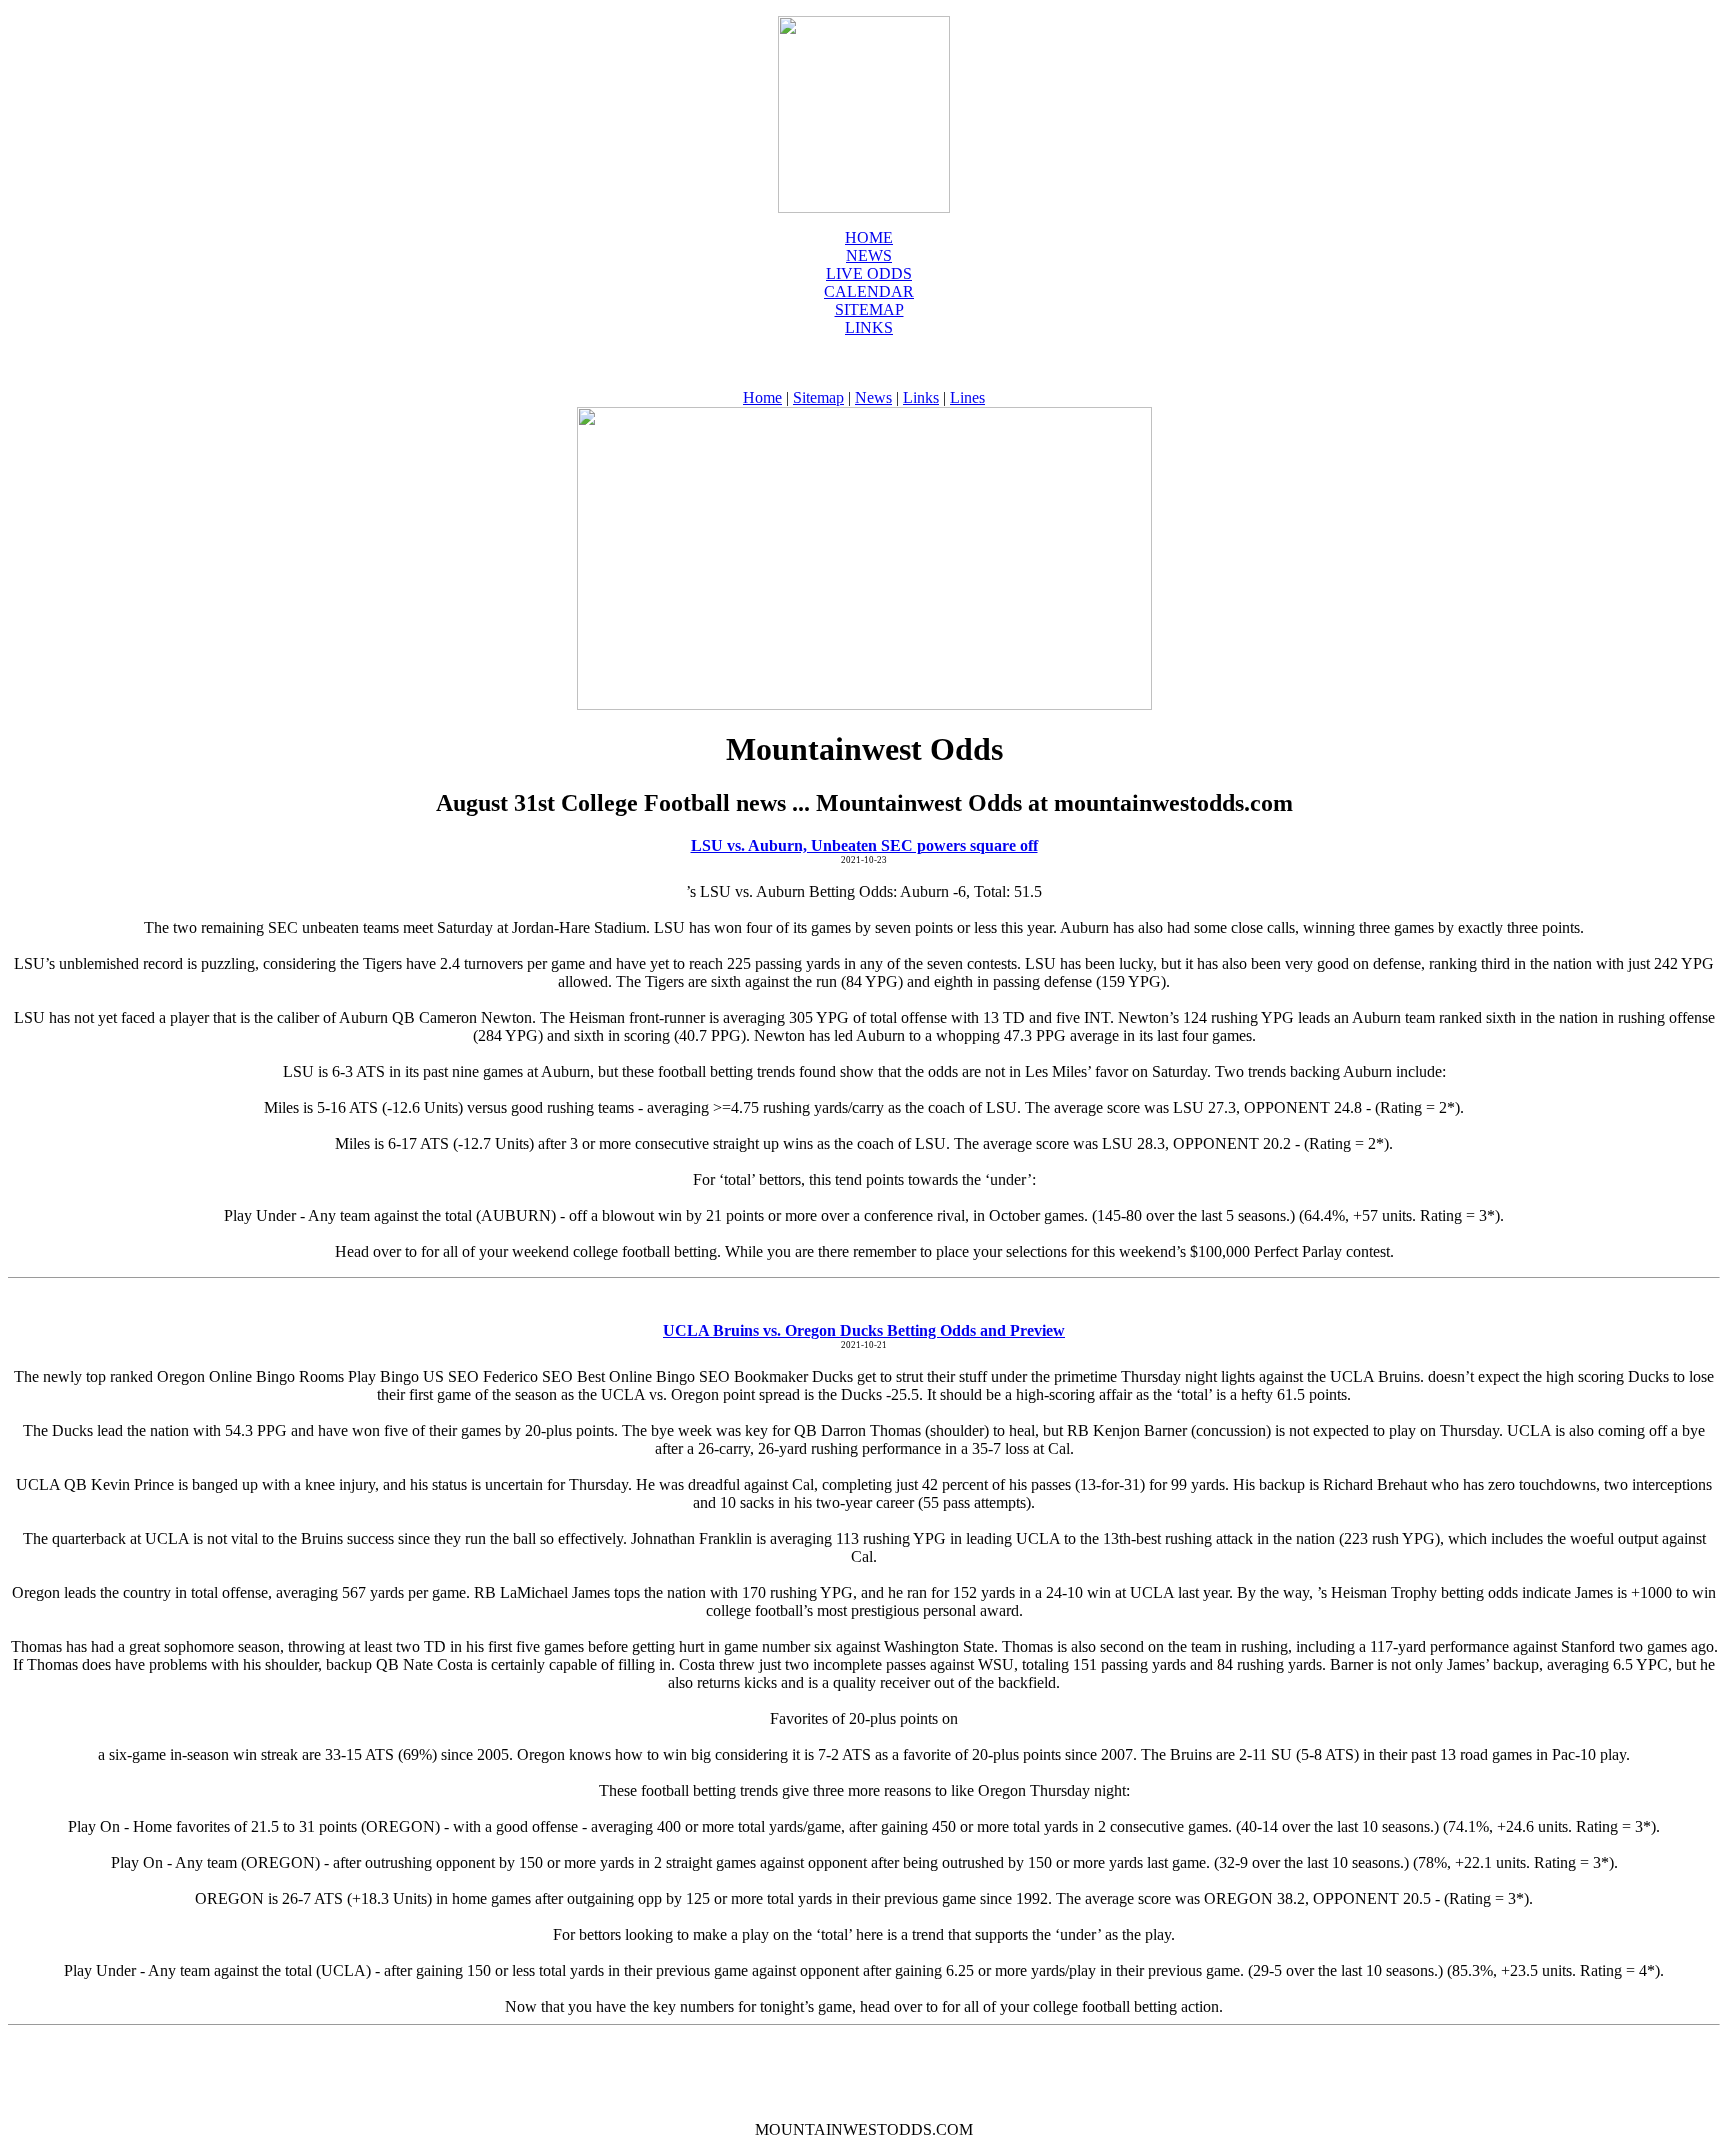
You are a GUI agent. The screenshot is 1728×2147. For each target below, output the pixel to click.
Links (869, 327)
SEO (557, 1376)
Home (869, 237)
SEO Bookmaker (753, 1376)
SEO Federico (493, 1376)
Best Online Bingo (636, 1376)
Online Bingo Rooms (278, 1376)
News (873, 397)
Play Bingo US (396, 1376)
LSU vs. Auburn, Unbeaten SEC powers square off (864, 845)
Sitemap (869, 309)
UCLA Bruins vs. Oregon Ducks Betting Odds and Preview (864, 1330)
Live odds (869, 273)
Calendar (869, 291)
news (869, 255)
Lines (967, 397)
